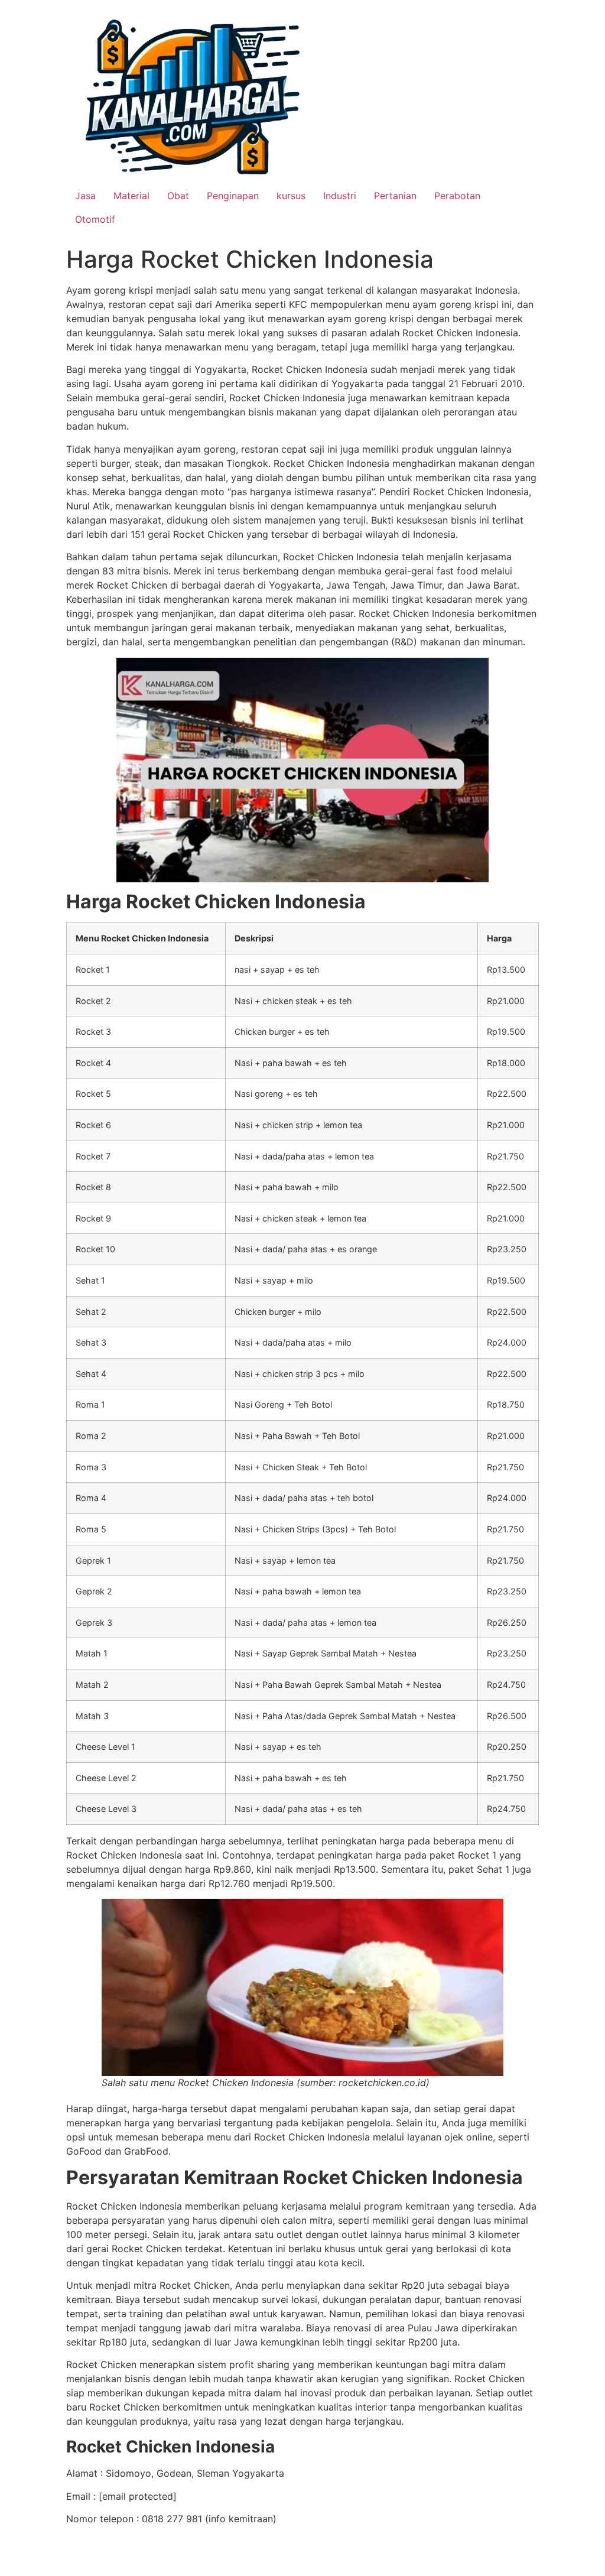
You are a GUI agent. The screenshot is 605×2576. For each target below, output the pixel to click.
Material (131, 196)
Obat (178, 196)
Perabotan (457, 196)
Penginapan (233, 196)
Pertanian (395, 196)
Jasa (85, 196)
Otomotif (95, 219)
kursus (291, 196)
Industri (340, 196)
